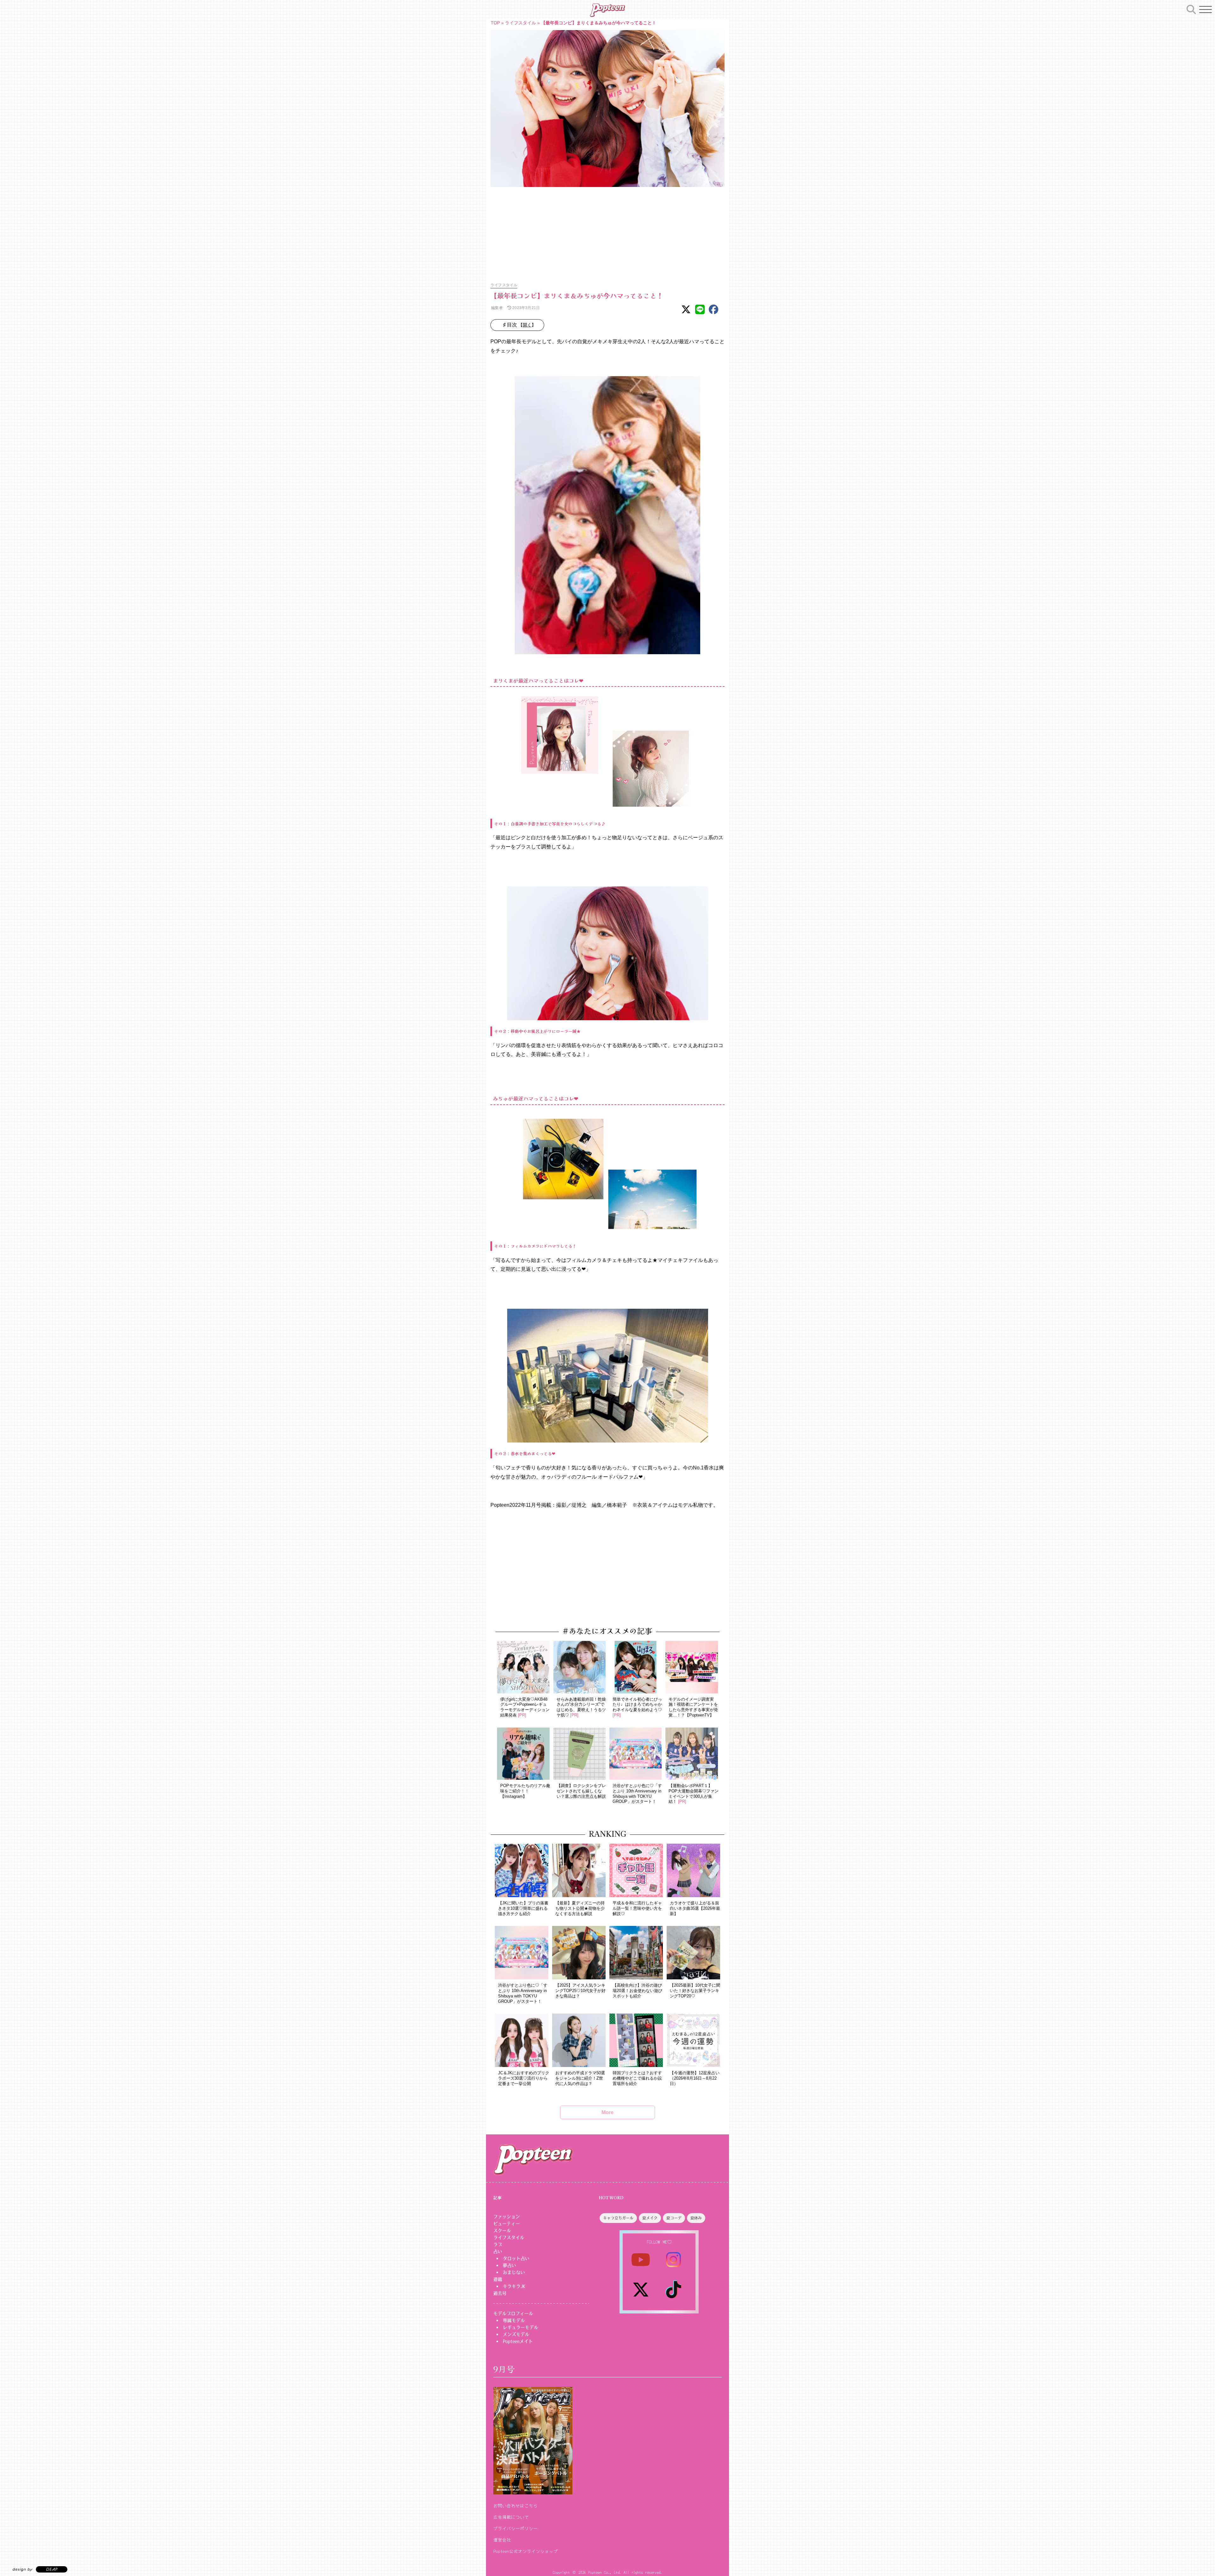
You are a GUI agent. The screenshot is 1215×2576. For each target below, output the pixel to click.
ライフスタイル (520, 23)
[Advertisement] (607, 231)
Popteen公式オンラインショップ (526, 2551)
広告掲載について (511, 2517)
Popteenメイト (518, 2341)
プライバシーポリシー (515, 2528)
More (607, 2112)
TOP (495, 23)
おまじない (514, 2272)
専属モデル (514, 2320)
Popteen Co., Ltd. (605, 2572)
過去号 (500, 2293)
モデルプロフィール (513, 2313)
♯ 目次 (520, 325)
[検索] (1191, 9)
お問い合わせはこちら (515, 2505)
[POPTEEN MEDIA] (607, 10)
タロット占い (516, 2258)
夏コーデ (674, 2218)
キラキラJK (514, 2286)
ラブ (498, 2244)
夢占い (509, 2265)
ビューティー (507, 2224)
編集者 (497, 308)
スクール (502, 2231)
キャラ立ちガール (618, 2218)
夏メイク (650, 2218)
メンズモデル (516, 2334)
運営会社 (502, 2540)
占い (498, 2251)
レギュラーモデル (520, 2327)
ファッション (507, 2217)
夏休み (696, 2218)
